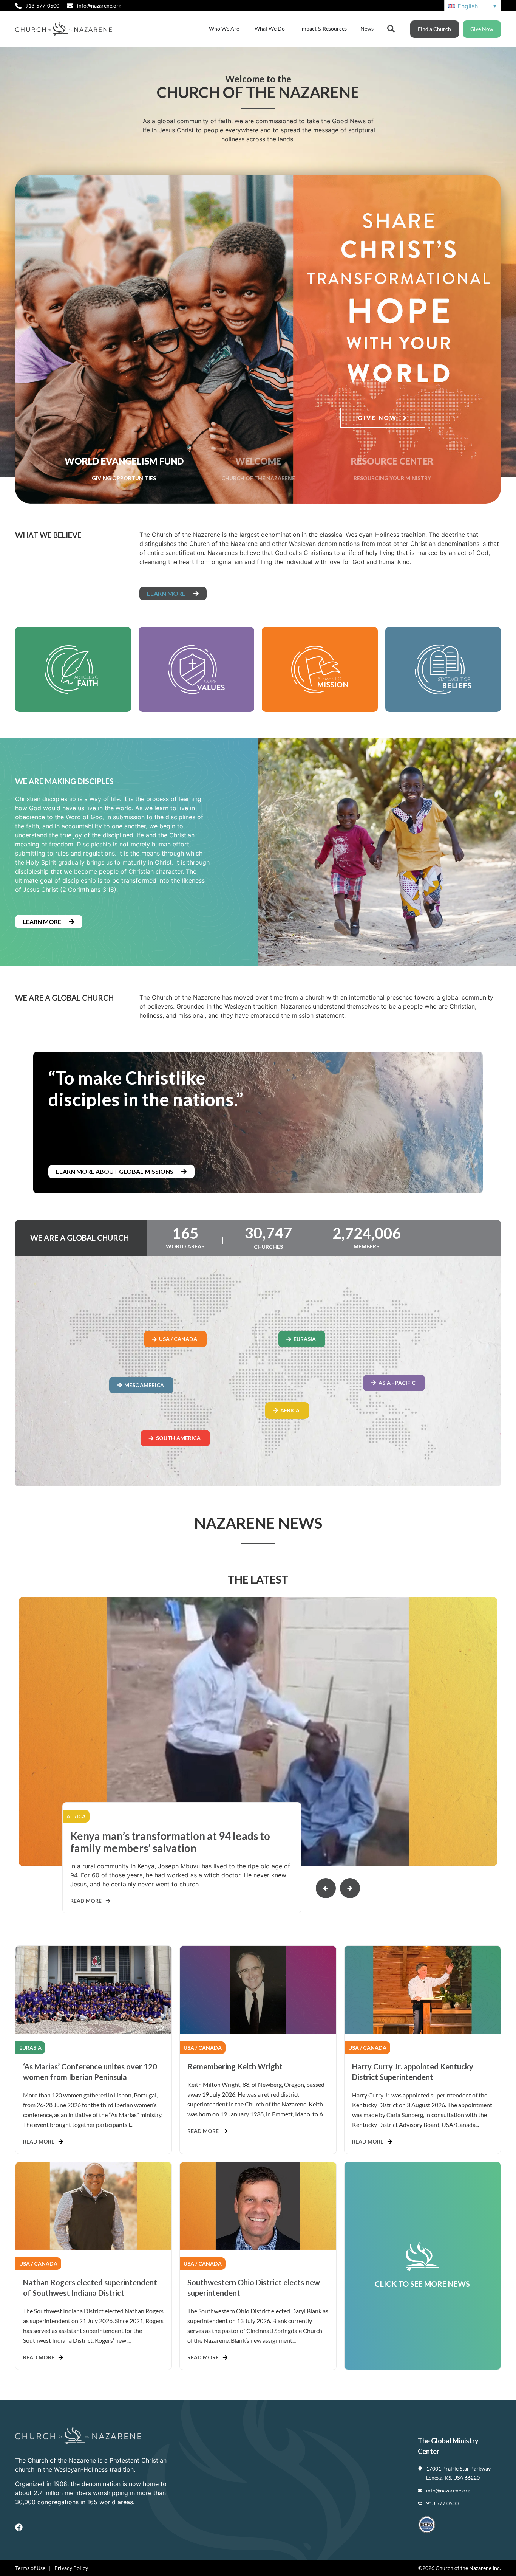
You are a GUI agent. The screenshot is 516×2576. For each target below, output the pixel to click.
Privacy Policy (71, 2568)
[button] (350, 1888)
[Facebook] (19, 2527)
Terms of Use (30, 2568)
